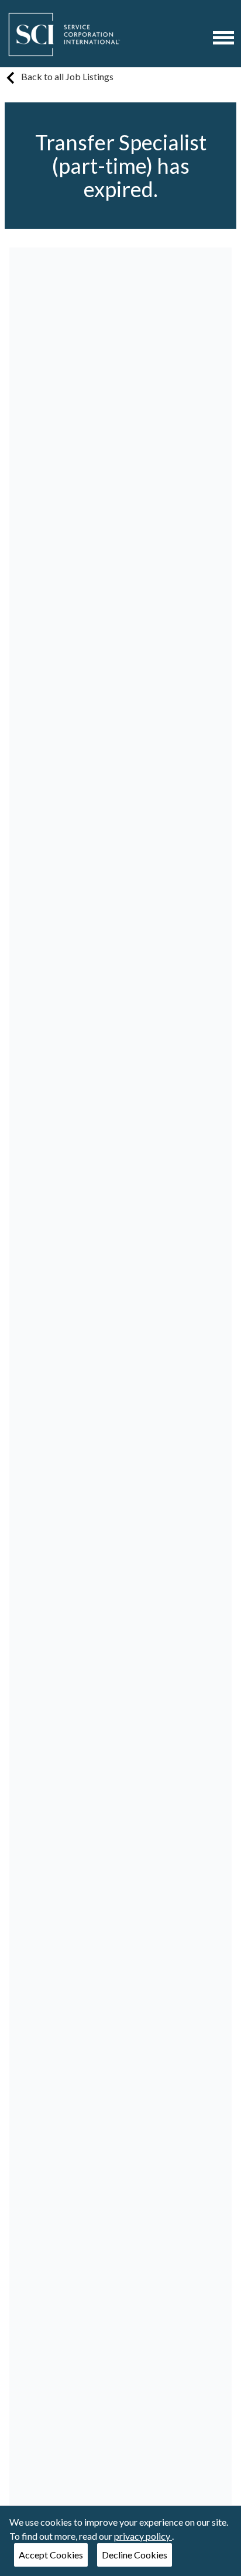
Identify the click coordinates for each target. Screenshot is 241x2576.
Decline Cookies (135, 2555)
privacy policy (143, 2536)
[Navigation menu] (223, 38)
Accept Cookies (51, 2555)
